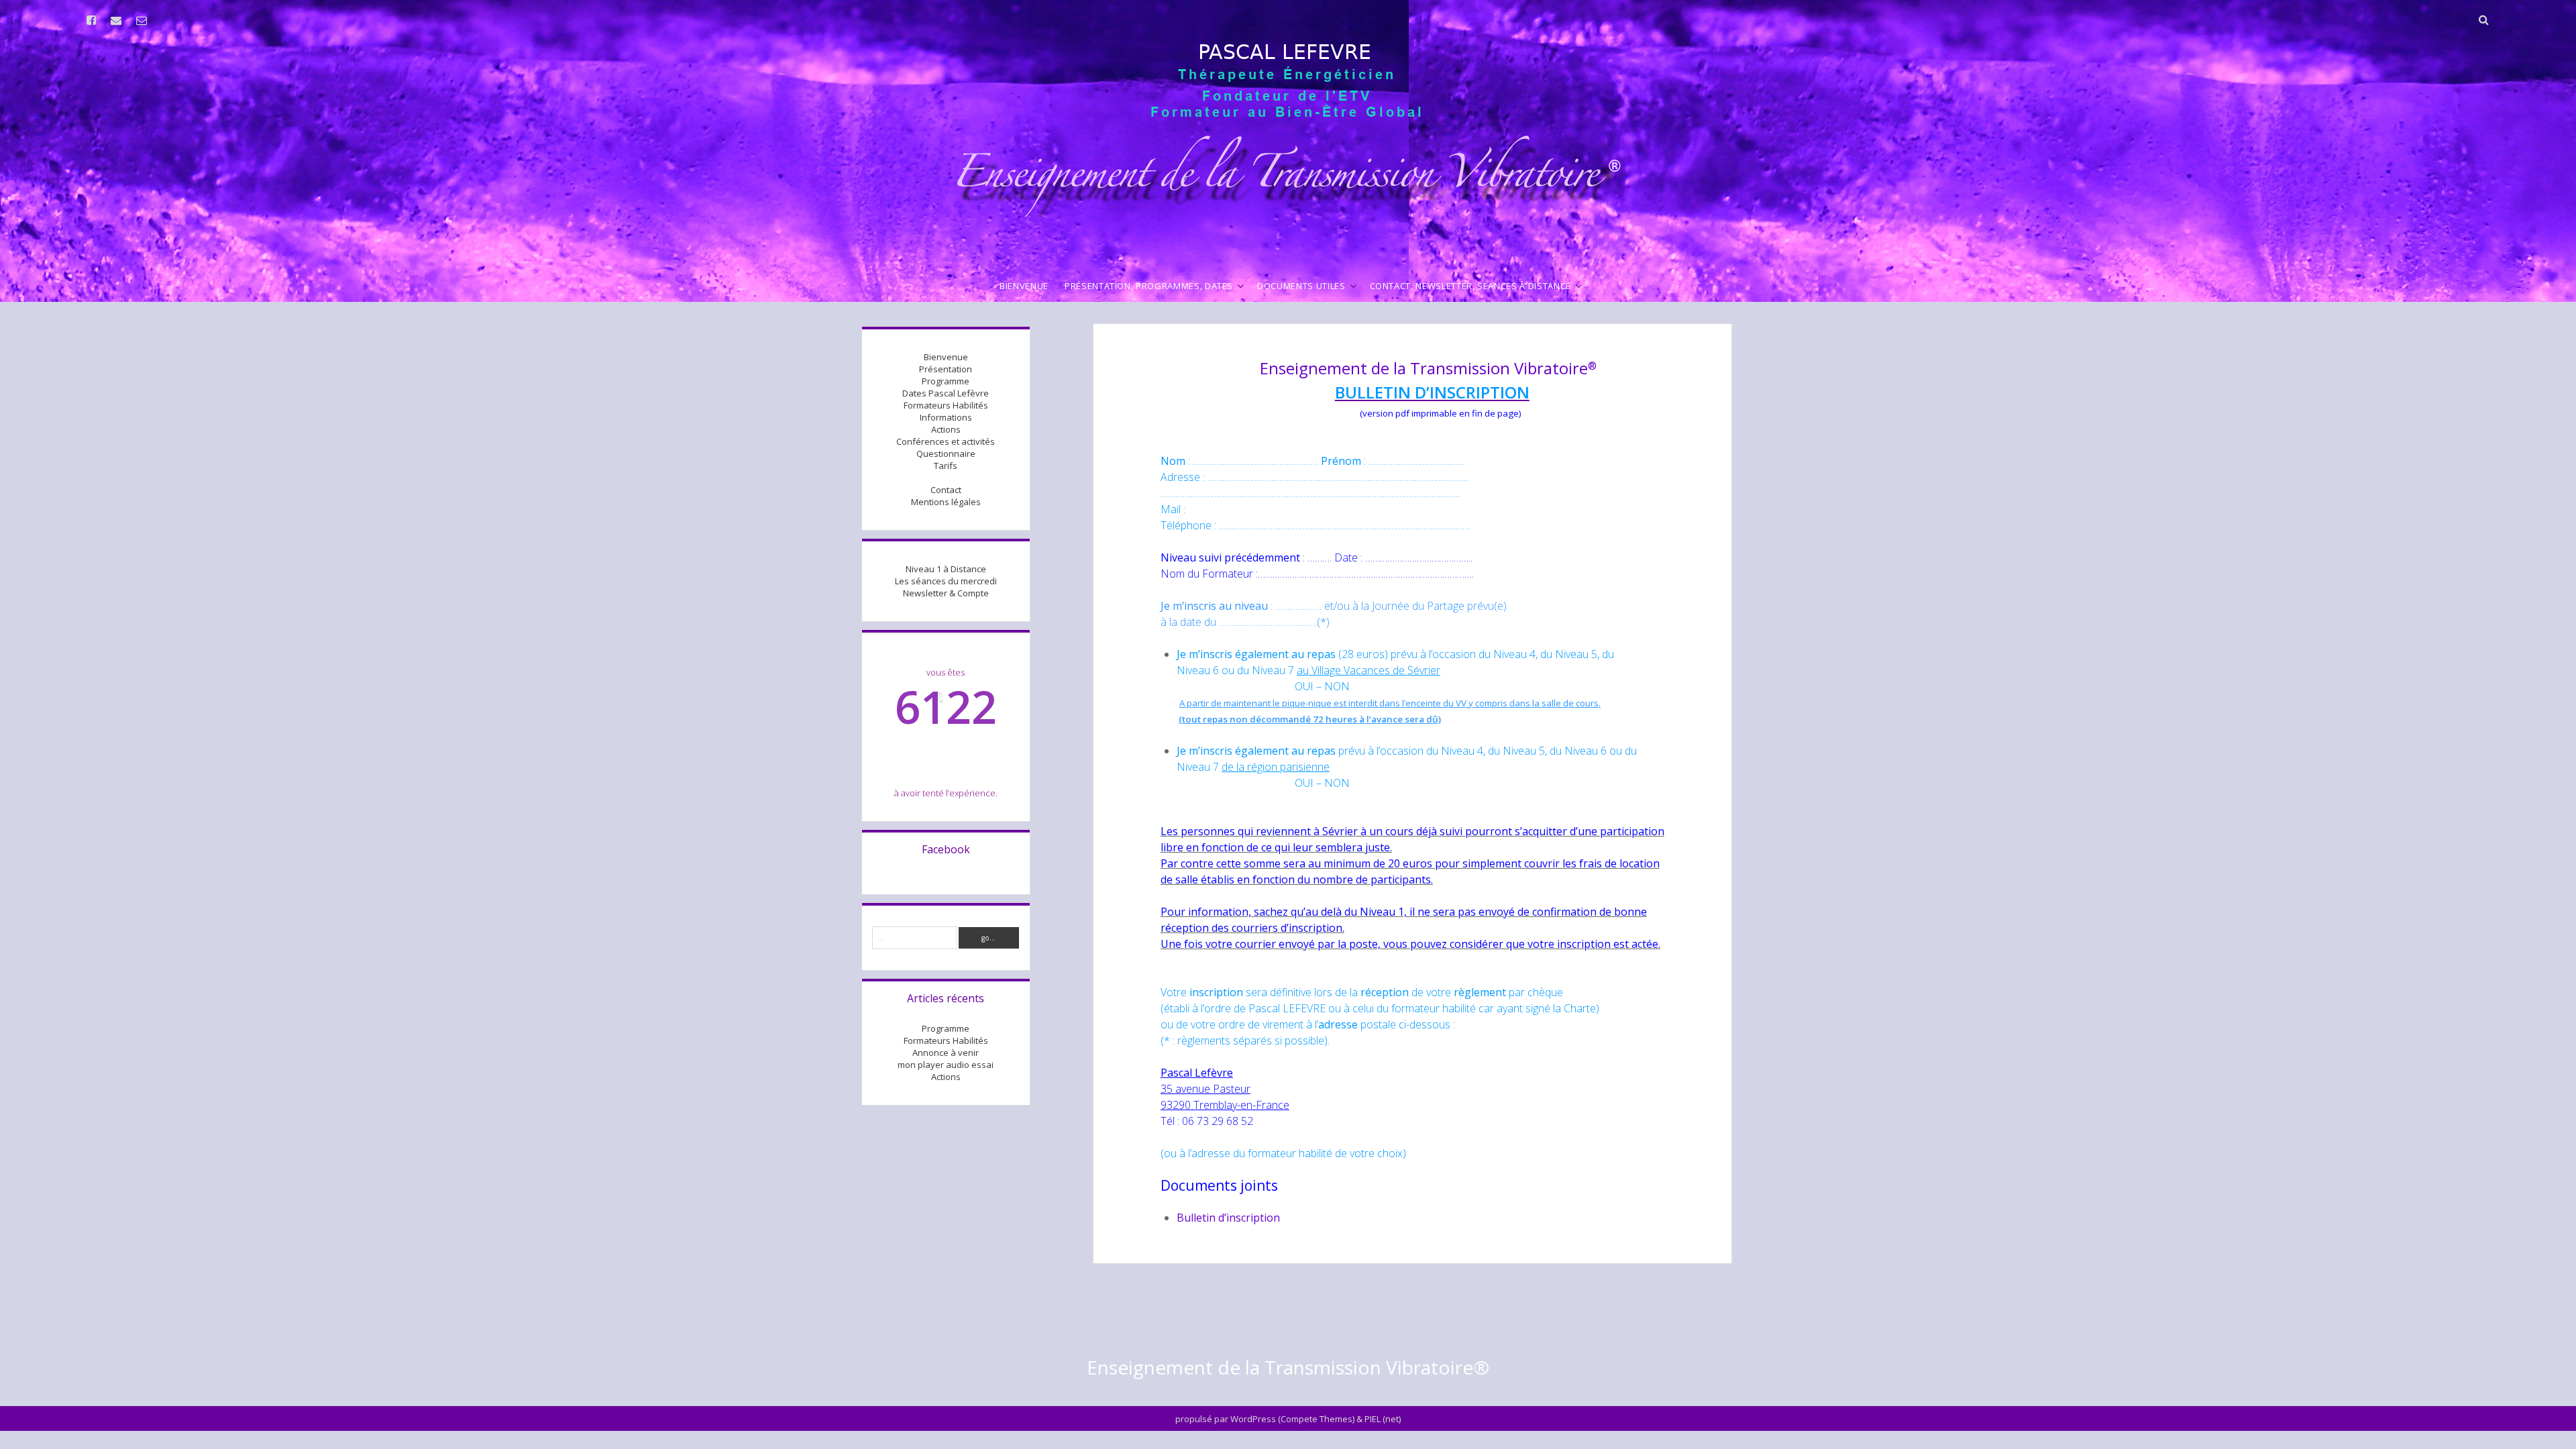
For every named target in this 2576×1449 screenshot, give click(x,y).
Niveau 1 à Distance (946, 569)
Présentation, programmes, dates (1149, 286)
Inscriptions (946, 478)
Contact (946, 490)
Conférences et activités (946, 441)
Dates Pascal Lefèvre (946, 393)
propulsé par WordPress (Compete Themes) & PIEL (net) (1288, 1419)
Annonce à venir (946, 1053)
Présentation (946, 369)
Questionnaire (946, 453)
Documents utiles (1301, 286)
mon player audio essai (946, 1065)
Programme (946, 381)
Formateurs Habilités (946, 405)
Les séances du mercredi (946, 581)
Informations (946, 417)
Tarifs (946, 466)
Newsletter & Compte (946, 593)
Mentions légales (946, 502)
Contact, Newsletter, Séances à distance (1470, 286)
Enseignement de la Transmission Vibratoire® (1288, 1367)
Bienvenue (1024, 286)
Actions (946, 429)
